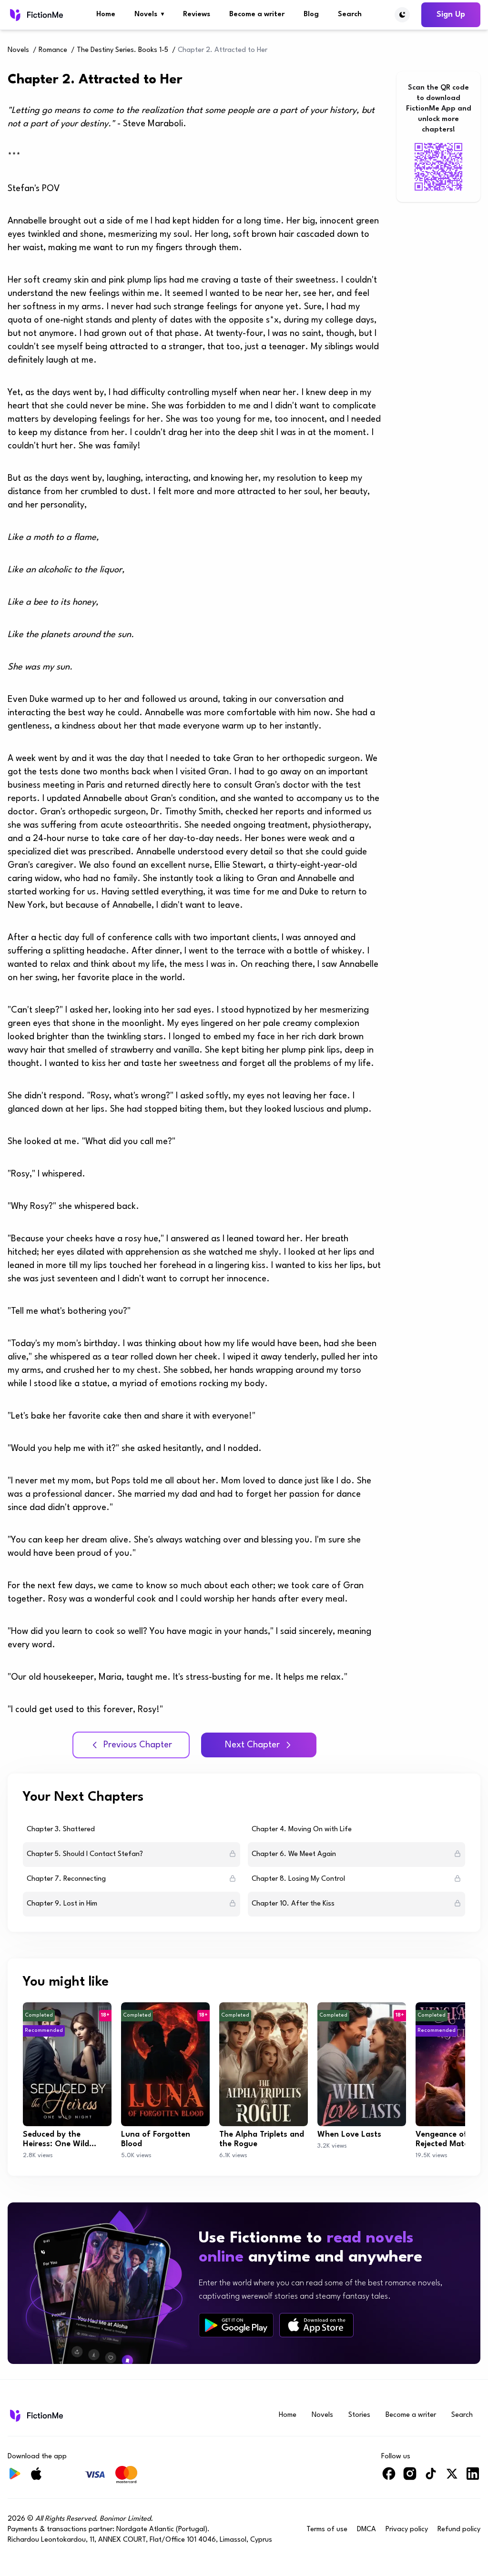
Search (350, 15)
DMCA (366, 2530)
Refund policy (459, 2530)
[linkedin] (473, 2478)
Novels (149, 15)
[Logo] (36, 15)
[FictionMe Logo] (36, 2415)
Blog (311, 15)
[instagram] (410, 2478)
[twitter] (452, 2478)
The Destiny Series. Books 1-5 (122, 50)
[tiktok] (431, 2478)
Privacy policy (407, 2530)
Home (106, 15)
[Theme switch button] (402, 15)
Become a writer (257, 15)
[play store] (236, 2325)
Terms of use (327, 2530)
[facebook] (389, 2478)
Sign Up (451, 15)
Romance (53, 50)
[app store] (316, 2325)
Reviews (197, 15)
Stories (359, 2415)
